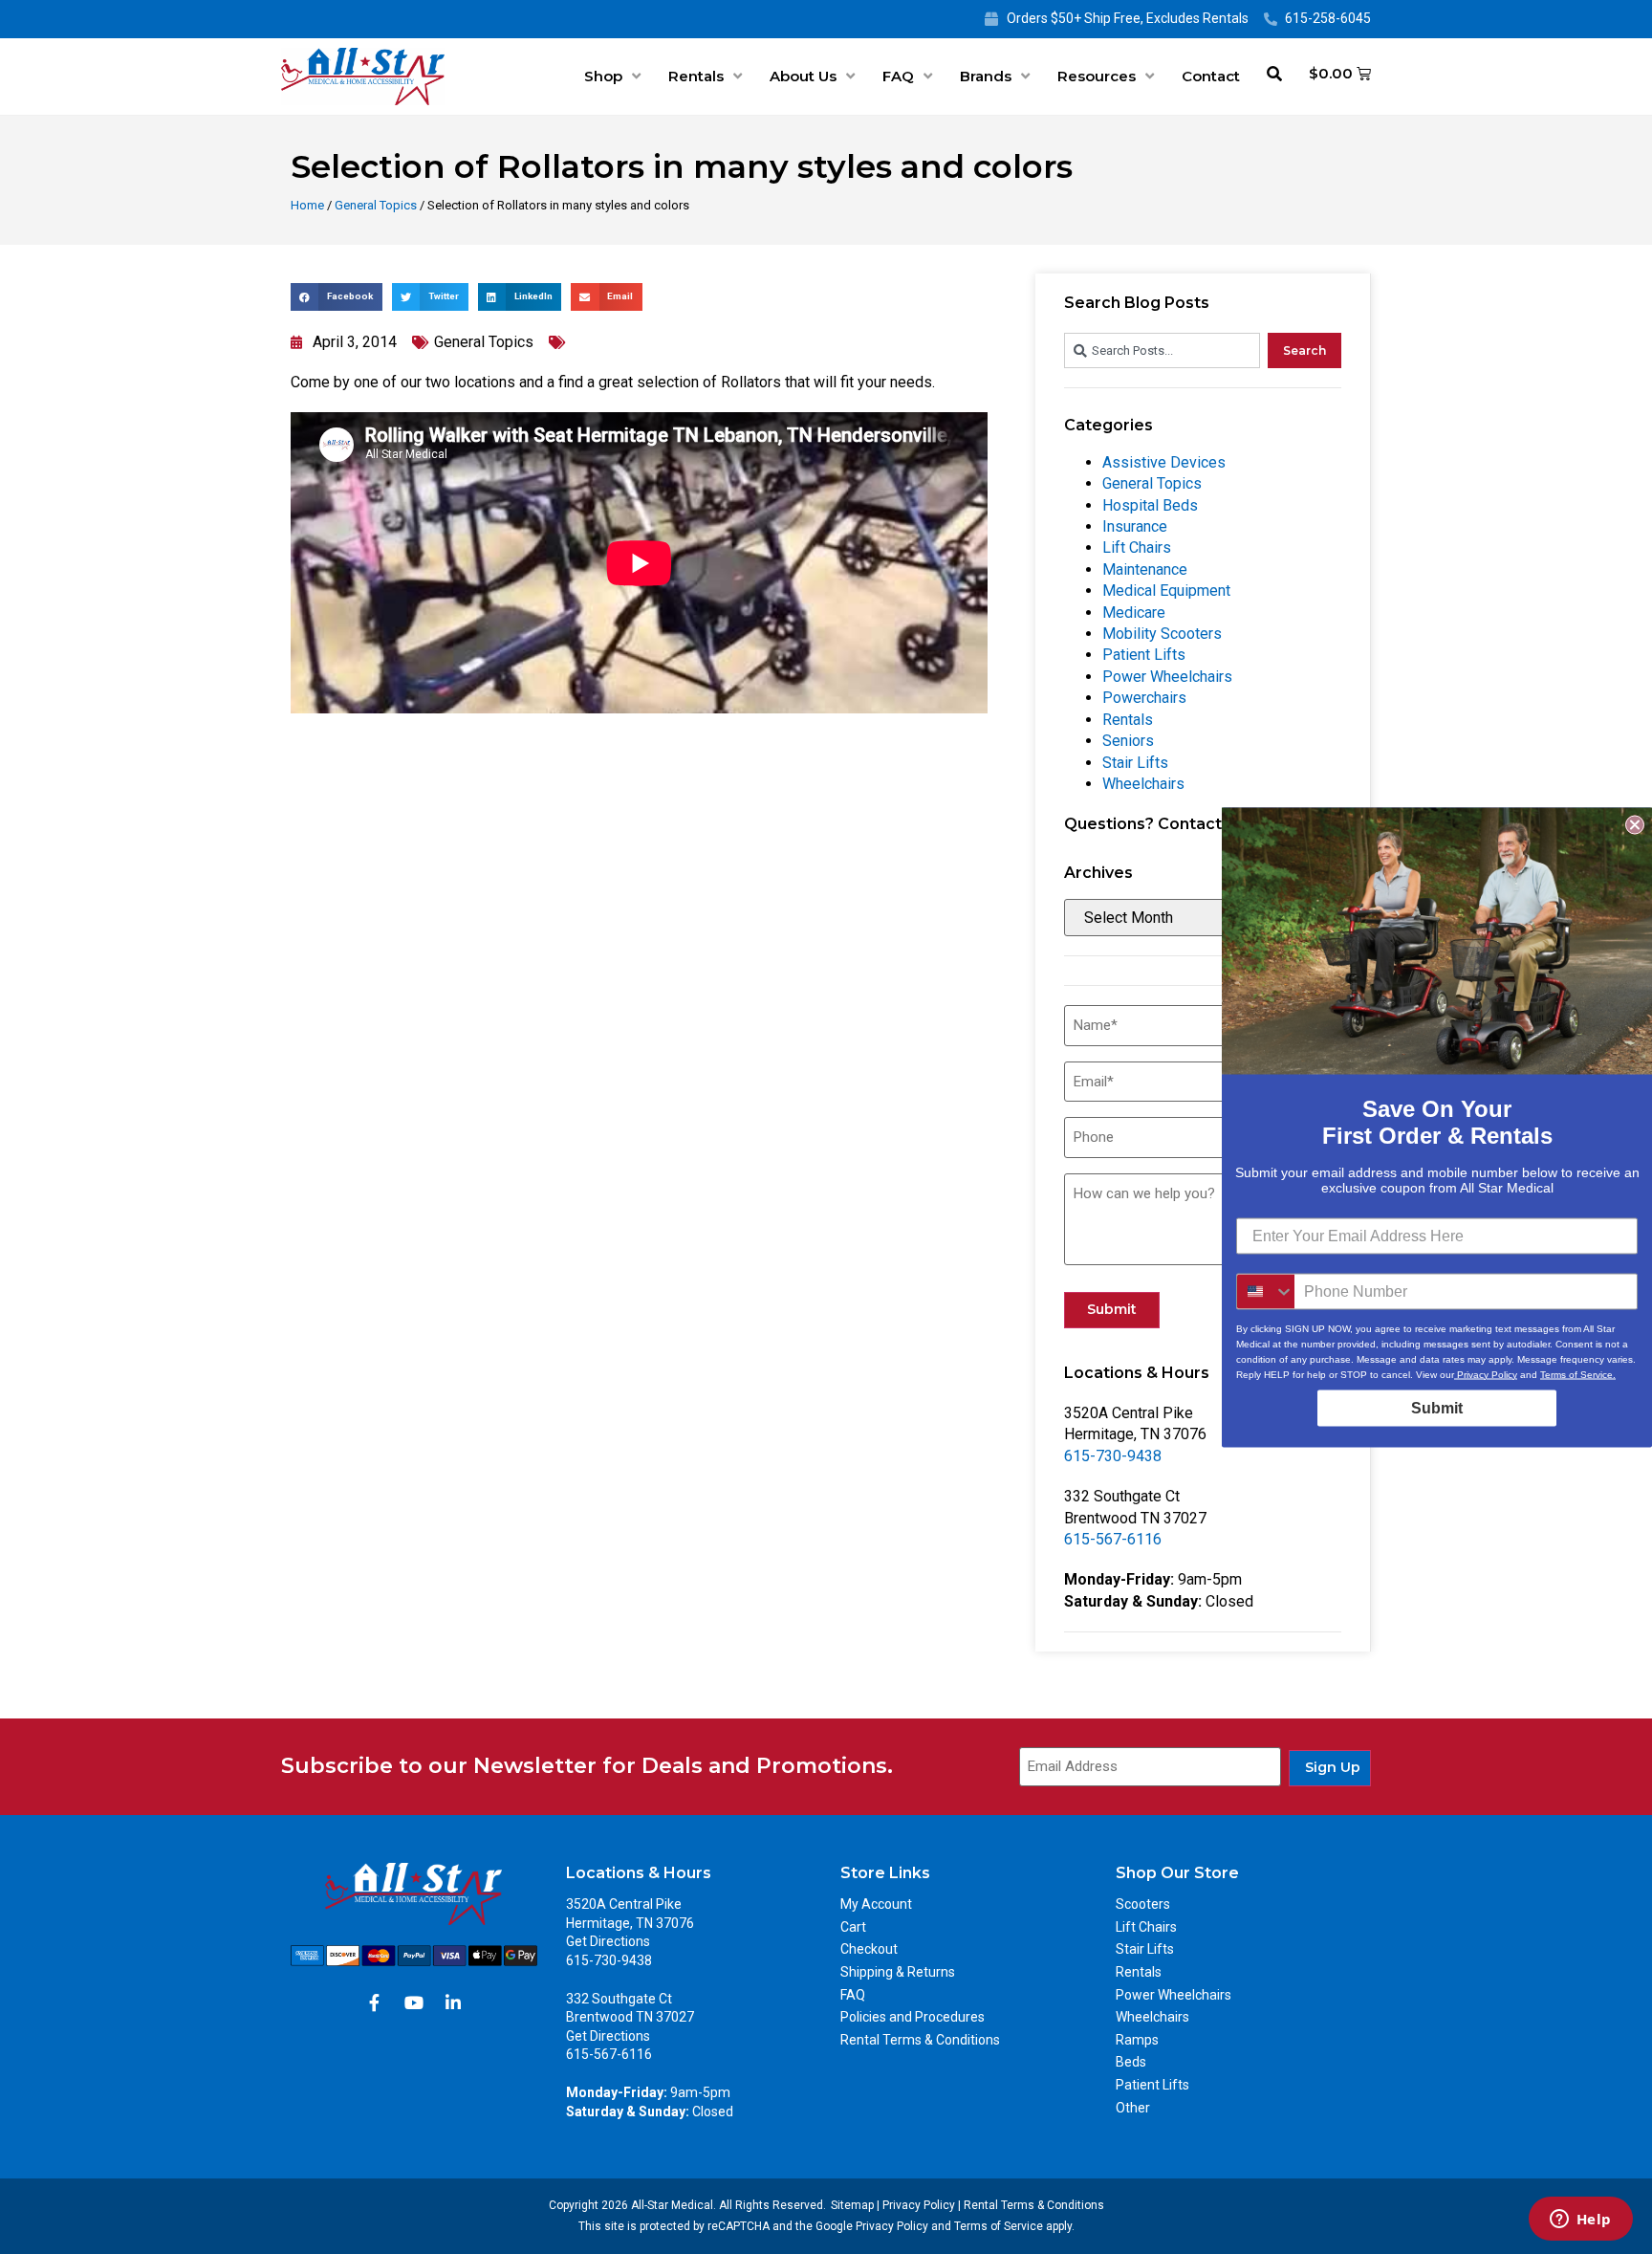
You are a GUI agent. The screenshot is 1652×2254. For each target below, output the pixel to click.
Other (1133, 2108)
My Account (876, 1904)
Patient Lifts (1144, 655)
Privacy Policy (919, 2205)
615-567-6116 (1113, 1539)
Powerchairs (1144, 698)
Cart (853, 1927)
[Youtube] (414, 2002)
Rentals (696, 76)
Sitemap (852, 2205)
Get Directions (608, 1941)
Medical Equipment (1166, 591)
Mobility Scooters (1162, 634)
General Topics (376, 205)
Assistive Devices (1164, 462)
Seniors (1128, 741)
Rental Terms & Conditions (920, 2040)
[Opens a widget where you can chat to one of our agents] (1580, 2221)
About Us (803, 76)
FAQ (898, 76)
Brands (986, 76)
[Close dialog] (1635, 824)
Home (307, 205)
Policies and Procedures (913, 2017)
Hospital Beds (1150, 505)
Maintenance (1145, 569)
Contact (1211, 76)
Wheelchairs (1143, 784)
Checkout (869, 1949)
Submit (1112, 1309)
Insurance (1135, 526)
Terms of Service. (1578, 1374)
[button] (337, 297)
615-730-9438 (1113, 1456)
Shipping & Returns (898, 1972)
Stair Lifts (1135, 763)
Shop (603, 76)
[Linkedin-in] (453, 2002)
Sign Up (1333, 1767)
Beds (1131, 2062)
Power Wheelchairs (1167, 677)
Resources (1097, 76)
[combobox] (1162, 350)
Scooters (1143, 1904)
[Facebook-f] (375, 2002)
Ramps (1137, 2040)
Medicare (1134, 613)
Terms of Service (999, 2226)
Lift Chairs (1137, 547)
